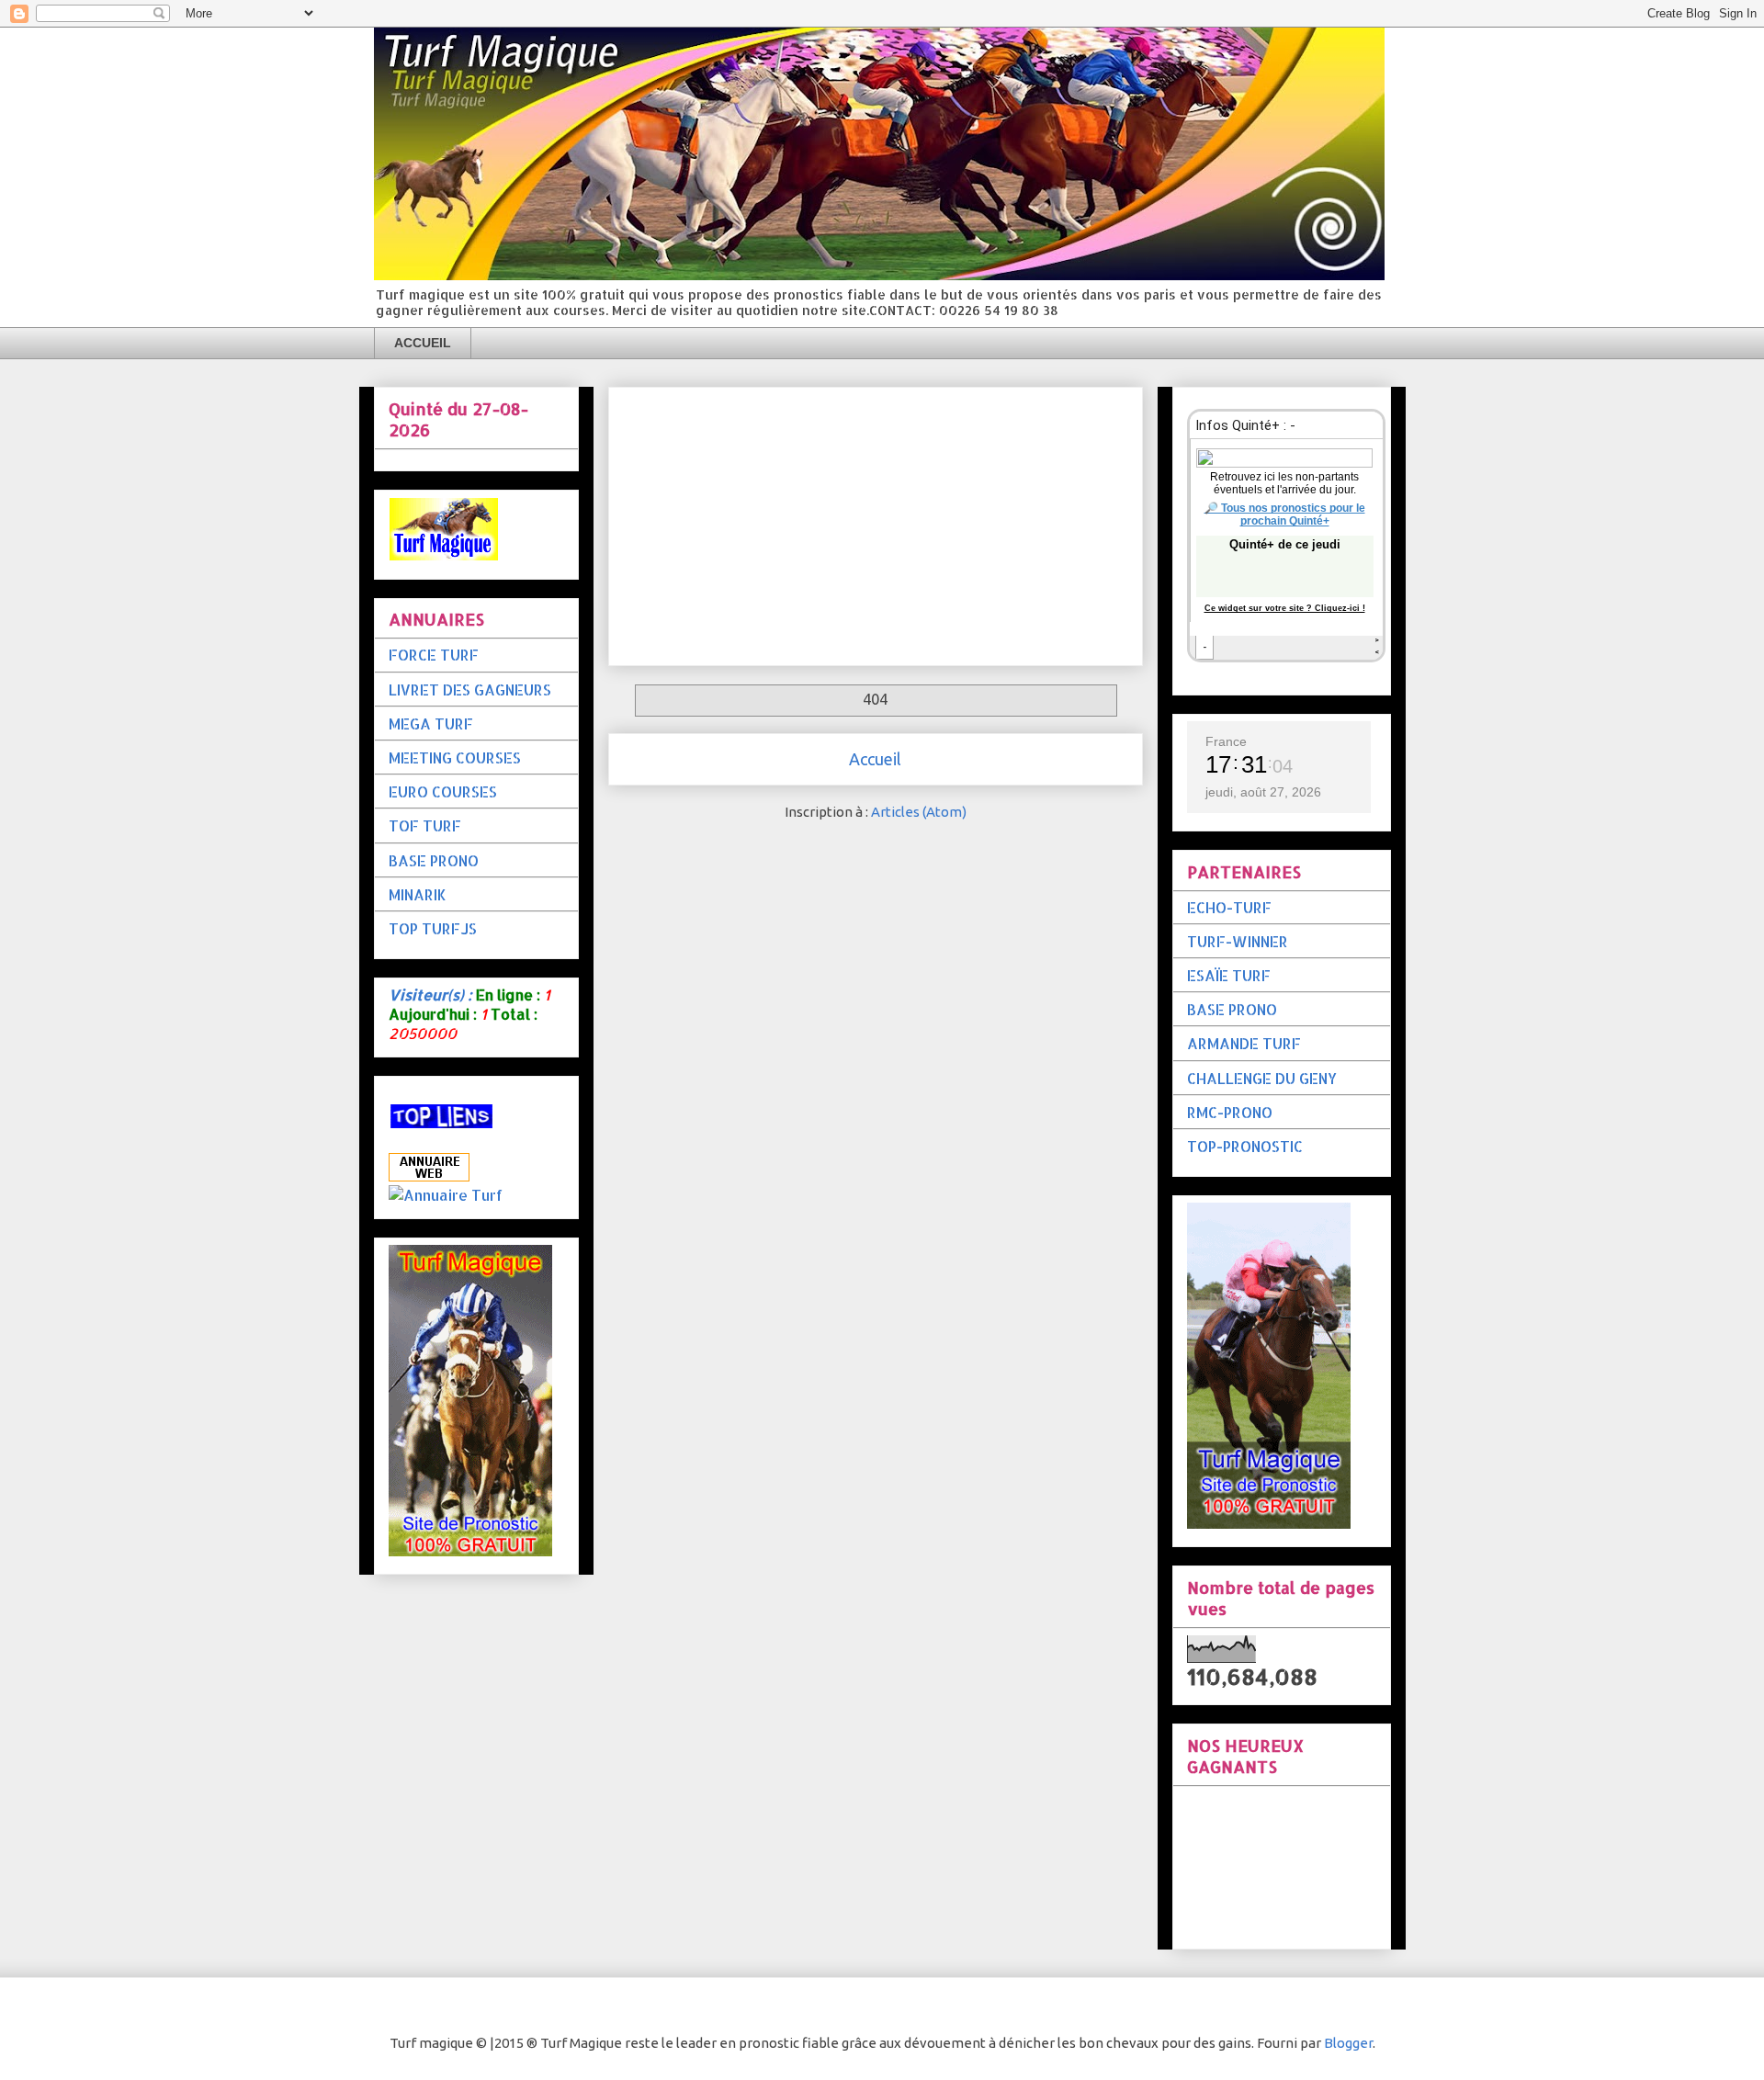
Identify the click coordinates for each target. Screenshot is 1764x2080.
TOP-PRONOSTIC (1245, 1146)
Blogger (1348, 2043)
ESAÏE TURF (1229, 975)
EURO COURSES (443, 791)
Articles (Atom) (919, 812)
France (1226, 741)
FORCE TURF (434, 655)
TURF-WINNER (1238, 941)
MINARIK (418, 894)
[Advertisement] (876, 523)
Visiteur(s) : (430, 995)
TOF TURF (425, 825)
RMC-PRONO (1230, 1112)
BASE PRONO (434, 860)
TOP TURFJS (433, 928)
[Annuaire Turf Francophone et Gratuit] (446, 1195)
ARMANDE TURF (1244, 1043)
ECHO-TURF (1229, 907)
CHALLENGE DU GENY (1262, 1078)
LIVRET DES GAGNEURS (470, 690)
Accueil (875, 759)
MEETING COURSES (455, 757)
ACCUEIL (423, 343)
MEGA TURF (431, 723)
